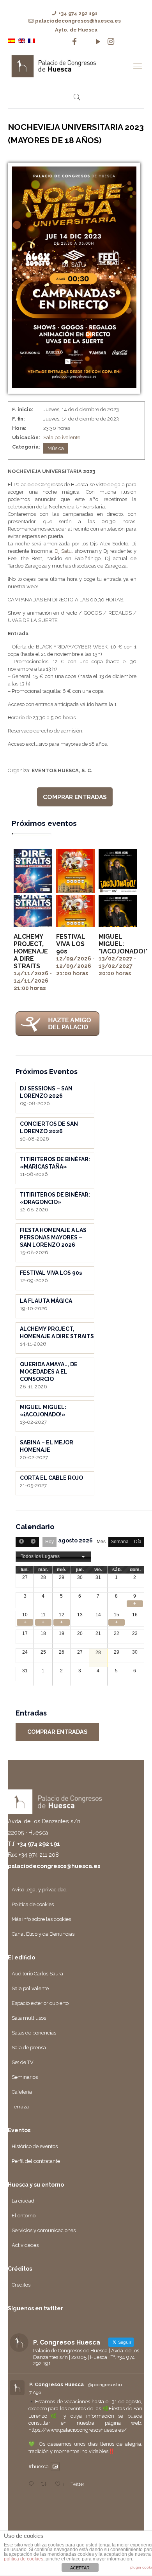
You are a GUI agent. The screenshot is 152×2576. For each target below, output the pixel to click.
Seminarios (25, 2077)
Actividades (25, 2245)
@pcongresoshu (105, 2385)
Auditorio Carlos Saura (37, 1974)
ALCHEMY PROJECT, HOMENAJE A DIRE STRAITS (31, 951)
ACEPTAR (80, 2568)
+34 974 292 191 (78, 13)
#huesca (39, 2466)
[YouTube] (98, 42)
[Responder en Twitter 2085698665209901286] (33, 2484)
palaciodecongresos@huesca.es (78, 21)
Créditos (21, 2285)
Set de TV (23, 2062)
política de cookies (24, 2559)
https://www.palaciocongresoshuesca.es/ (78, 2430)
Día (138, 1542)
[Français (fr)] (32, 40)
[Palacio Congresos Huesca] (68, 66)
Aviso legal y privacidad (39, 1890)
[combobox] (53, 1557)
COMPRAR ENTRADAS (75, 797)
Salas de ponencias (34, 2033)
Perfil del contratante (36, 2161)
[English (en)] (21, 40)
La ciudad (23, 2201)
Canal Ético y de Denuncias (43, 1934)
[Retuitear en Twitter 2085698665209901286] (46, 2484)
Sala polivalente (62, 437)
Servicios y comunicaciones (44, 2230)
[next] (33, 1542)
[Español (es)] (11, 40)
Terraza (20, 2107)
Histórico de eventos (35, 2146)
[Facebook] (74, 42)
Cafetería (22, 2092)
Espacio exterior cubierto (40, 2003)
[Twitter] (86, 42)
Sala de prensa (29, 2048)
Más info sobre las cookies (41, 1919)
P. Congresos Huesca (57, 2384)
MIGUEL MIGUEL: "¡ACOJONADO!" (123, 944)
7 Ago (35, 2392)
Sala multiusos (29, 2018)
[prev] (21, 1542)
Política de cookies (33, 1904)
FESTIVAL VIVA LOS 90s (71, 944)
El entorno (24, 2216)
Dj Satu (63, 551)
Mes (101, 1542)
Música (56, 448)
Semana (120, 1542)
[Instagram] (111, 42)
